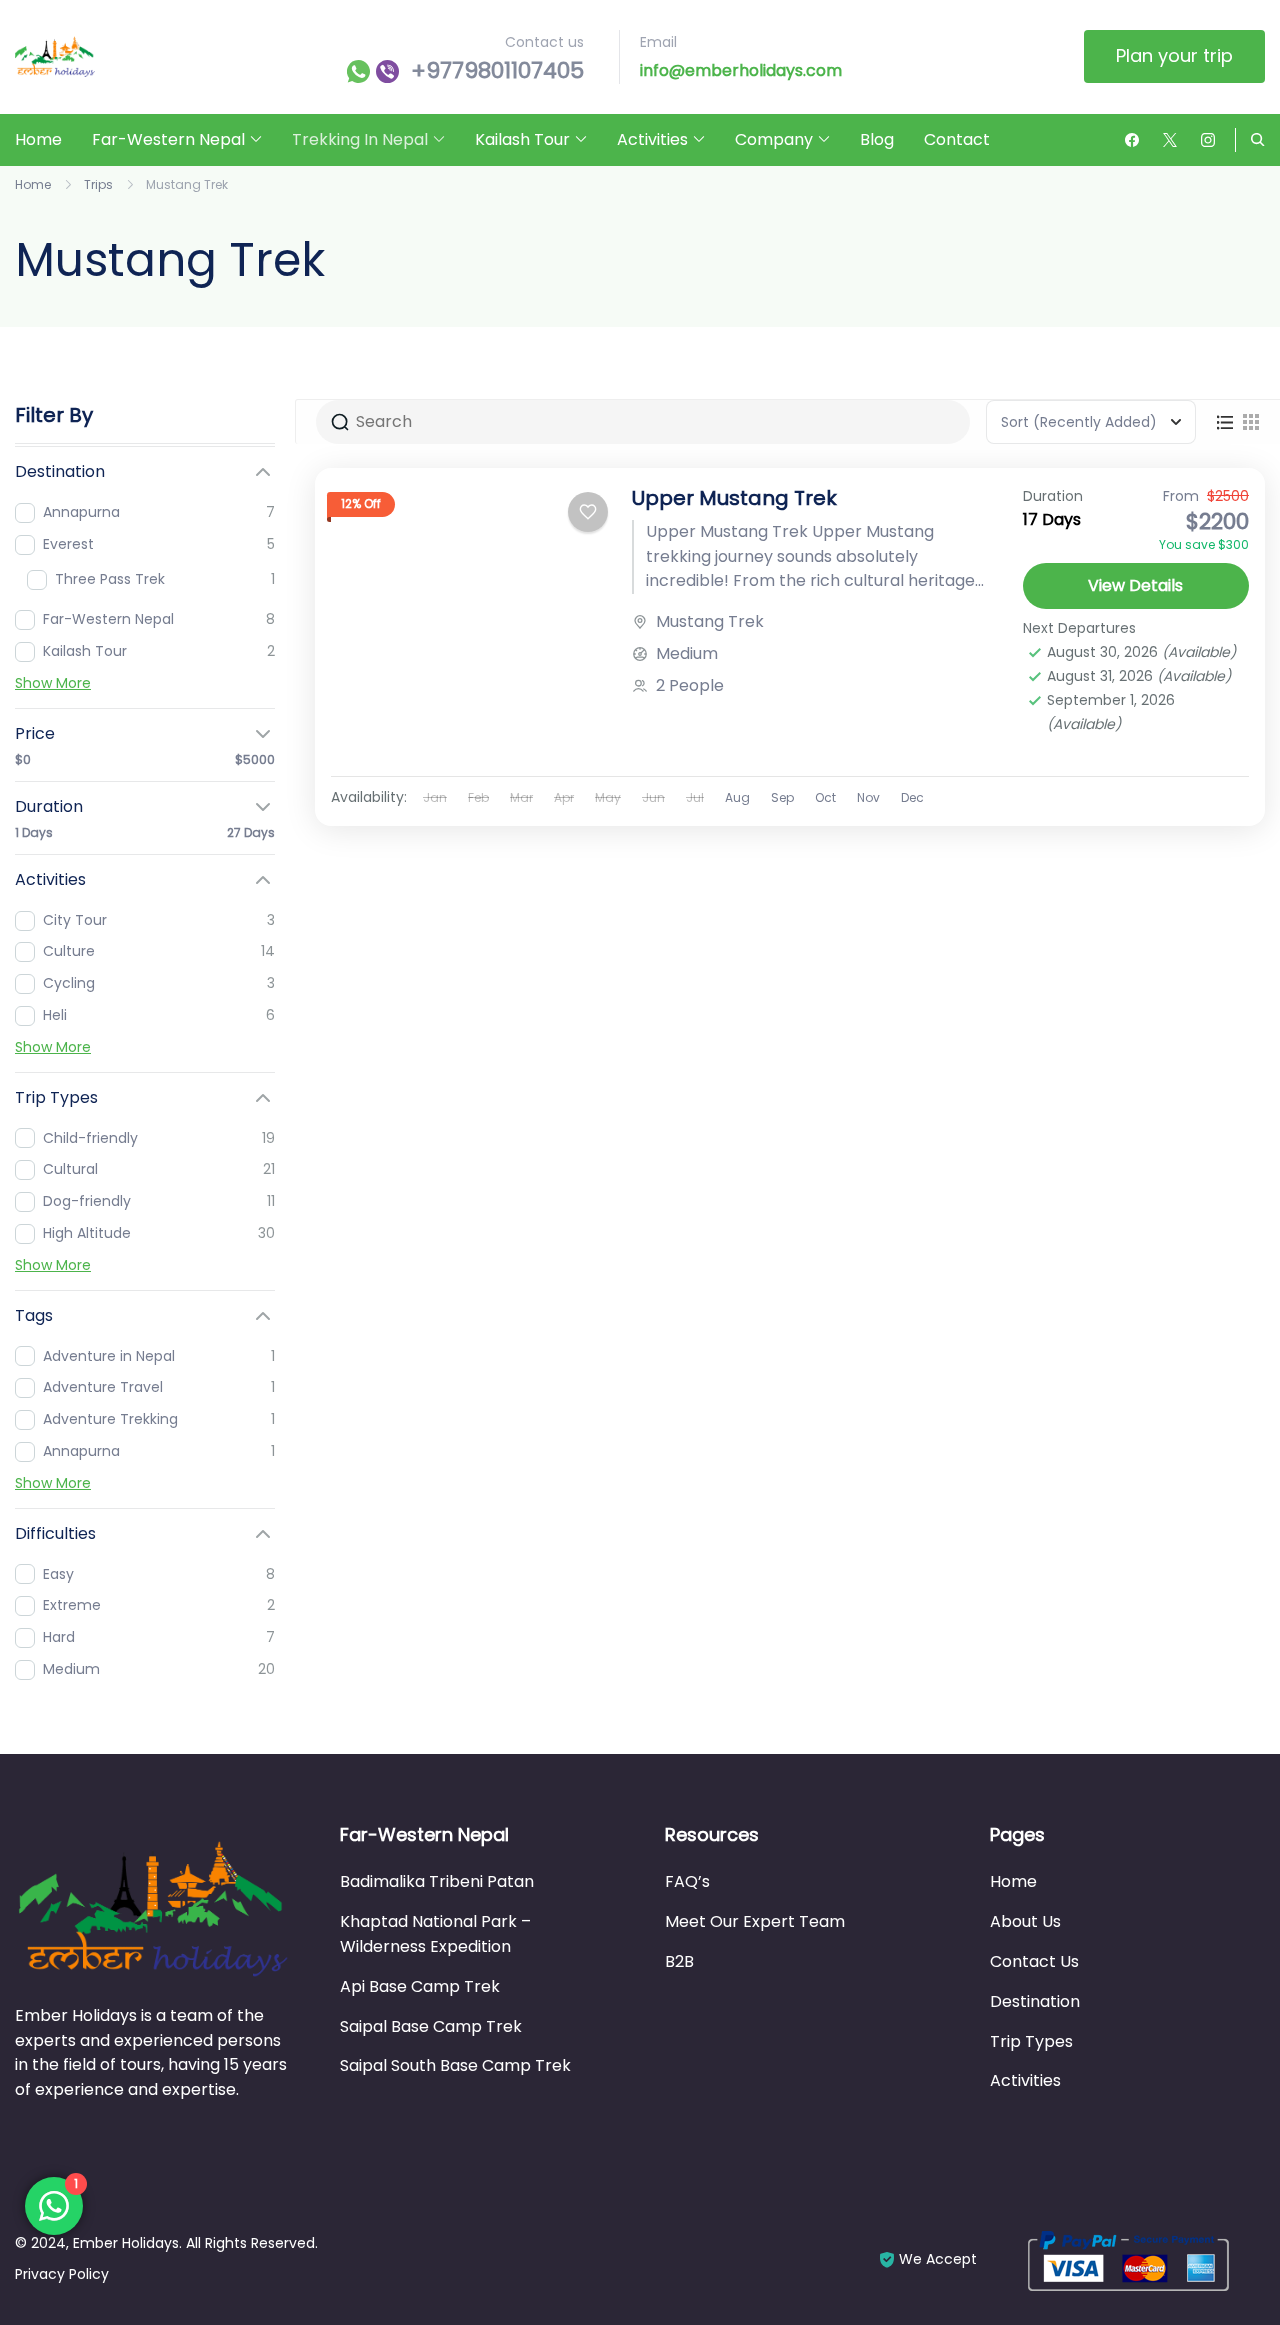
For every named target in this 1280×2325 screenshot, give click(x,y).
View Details (1135, 585)
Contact (957, 139)
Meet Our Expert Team (755, 1921)
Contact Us (1034, 1961)
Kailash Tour (522, 139)
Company (774, 139)
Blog (877, 139)
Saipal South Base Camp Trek (455, 2065)
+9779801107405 (497, 71)
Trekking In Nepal (360, 139)
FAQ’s (687, 1881)
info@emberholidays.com (741, 70)
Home (38, 139)
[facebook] (1132, 139)
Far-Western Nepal (168, 139)
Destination (1035, 2001)
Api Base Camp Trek (420, 1986)
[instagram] (1208, 139)
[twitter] (1170, 139)
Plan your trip (1174, 55)
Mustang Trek (710, 621)
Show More (53, 683)
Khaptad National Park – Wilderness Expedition (435, 1934)
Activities (652, 139)
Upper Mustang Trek (734, 498)
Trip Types (1031, 2041)
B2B (679, 1961)
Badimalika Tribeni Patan (437, 1881)
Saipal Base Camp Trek (431, 2026)
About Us (1025, 1921)
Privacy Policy (62, 2274)
